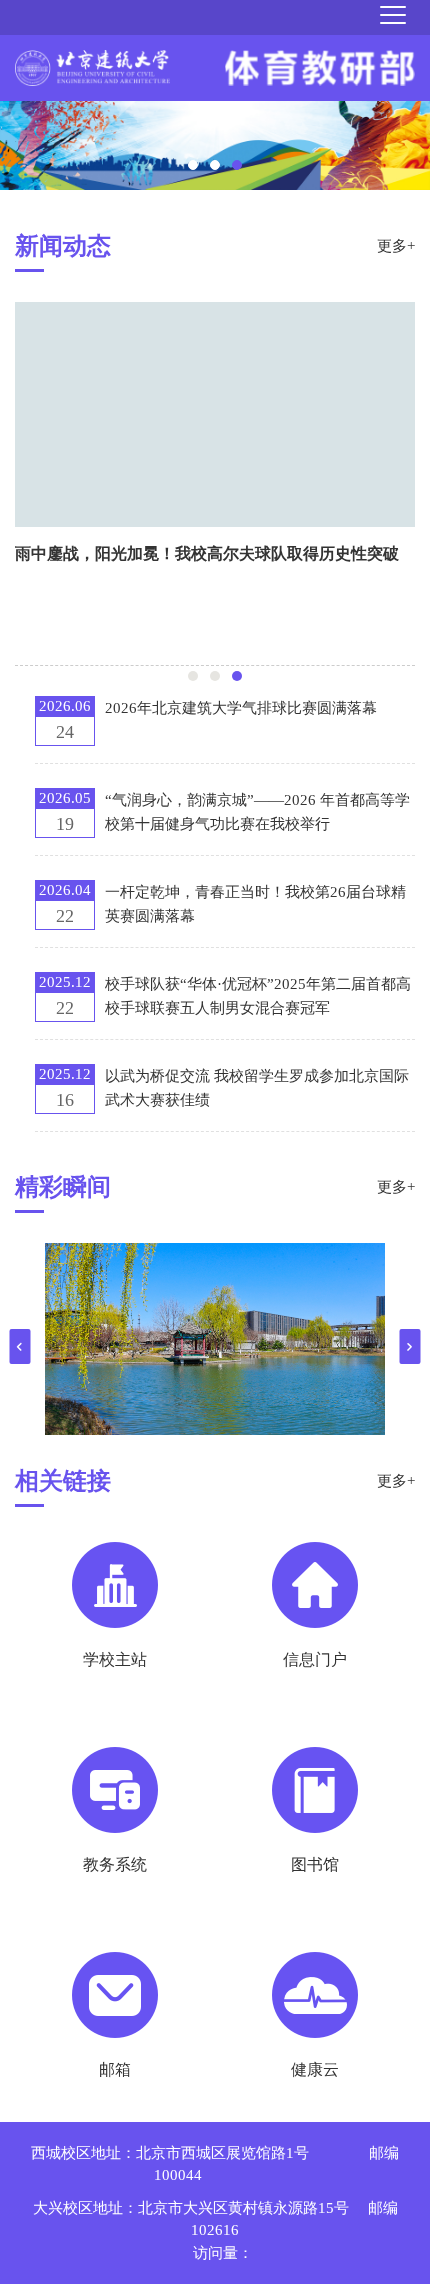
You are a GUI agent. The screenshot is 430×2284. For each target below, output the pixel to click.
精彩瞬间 (63, 1187)
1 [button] (193, 165)
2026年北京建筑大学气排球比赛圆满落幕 (241, 708)
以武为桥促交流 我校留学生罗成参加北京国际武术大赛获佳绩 (257, 1088)
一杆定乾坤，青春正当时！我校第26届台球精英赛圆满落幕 (255, 904)
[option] (215, 145)
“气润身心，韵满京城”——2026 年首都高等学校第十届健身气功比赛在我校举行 (257, 812)
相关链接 (63, 1481)
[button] (20, 1346)
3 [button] (237, 165)
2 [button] (215, 165)
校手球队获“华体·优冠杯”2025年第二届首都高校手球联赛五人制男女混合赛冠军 (258, 996)
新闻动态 (63, 246)
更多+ (396, 246)
